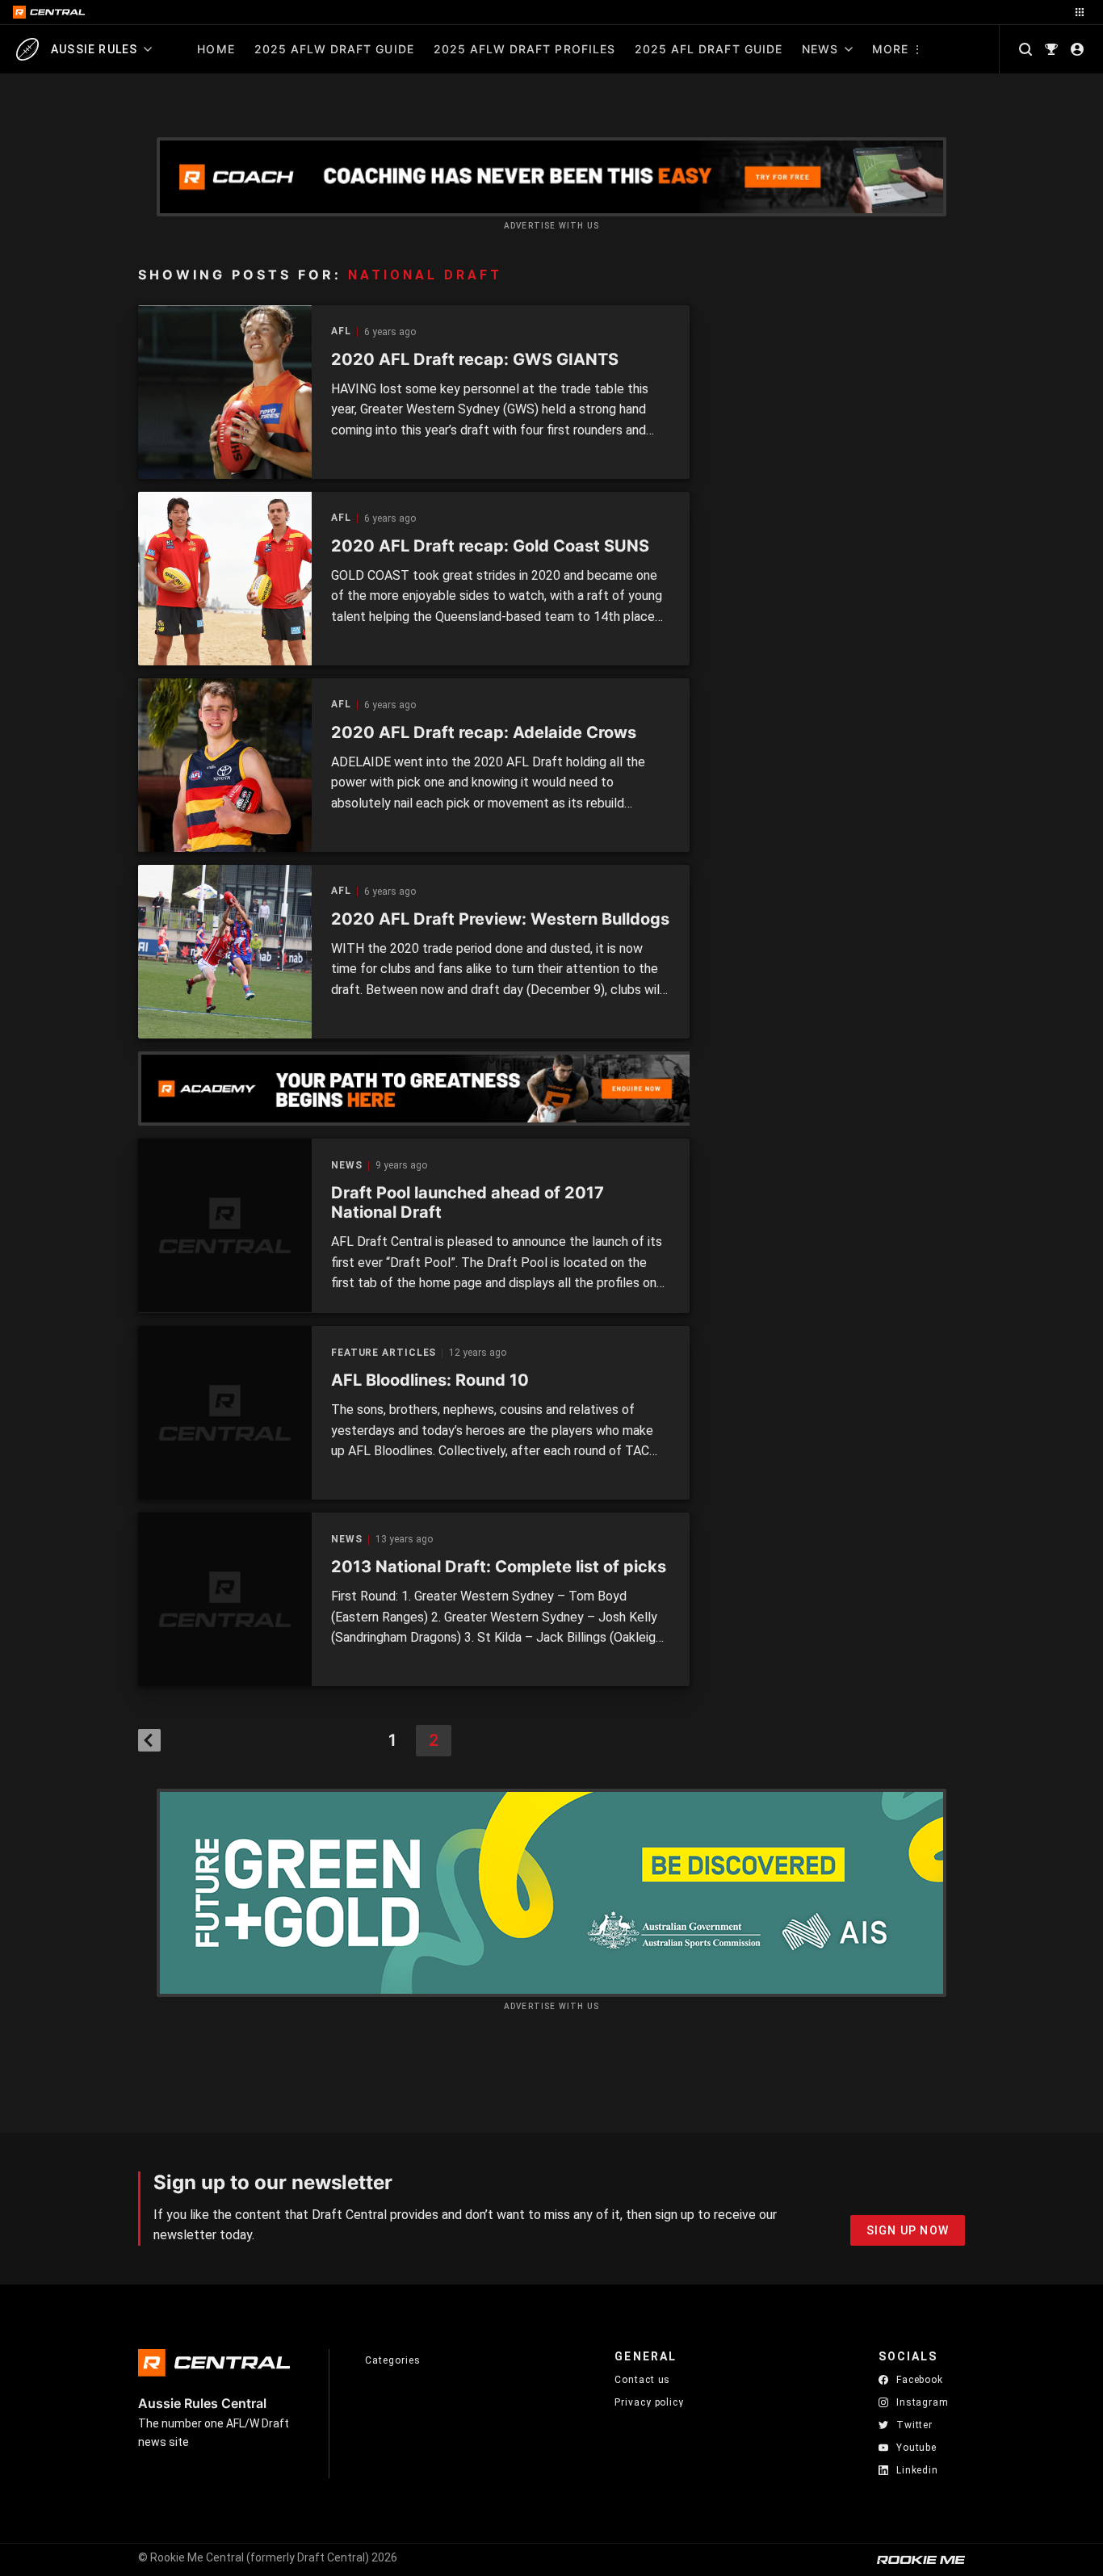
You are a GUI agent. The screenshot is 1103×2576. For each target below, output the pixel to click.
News (820, 49)
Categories (392, 2360)
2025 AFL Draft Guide (709, 49)
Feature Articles (384, 1353)
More (890, 49)
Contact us (642, 2380)
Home (216, 49)
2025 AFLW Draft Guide (334, 49)
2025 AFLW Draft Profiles (524, 49)
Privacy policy (649, 2402)
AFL (341, 331)
